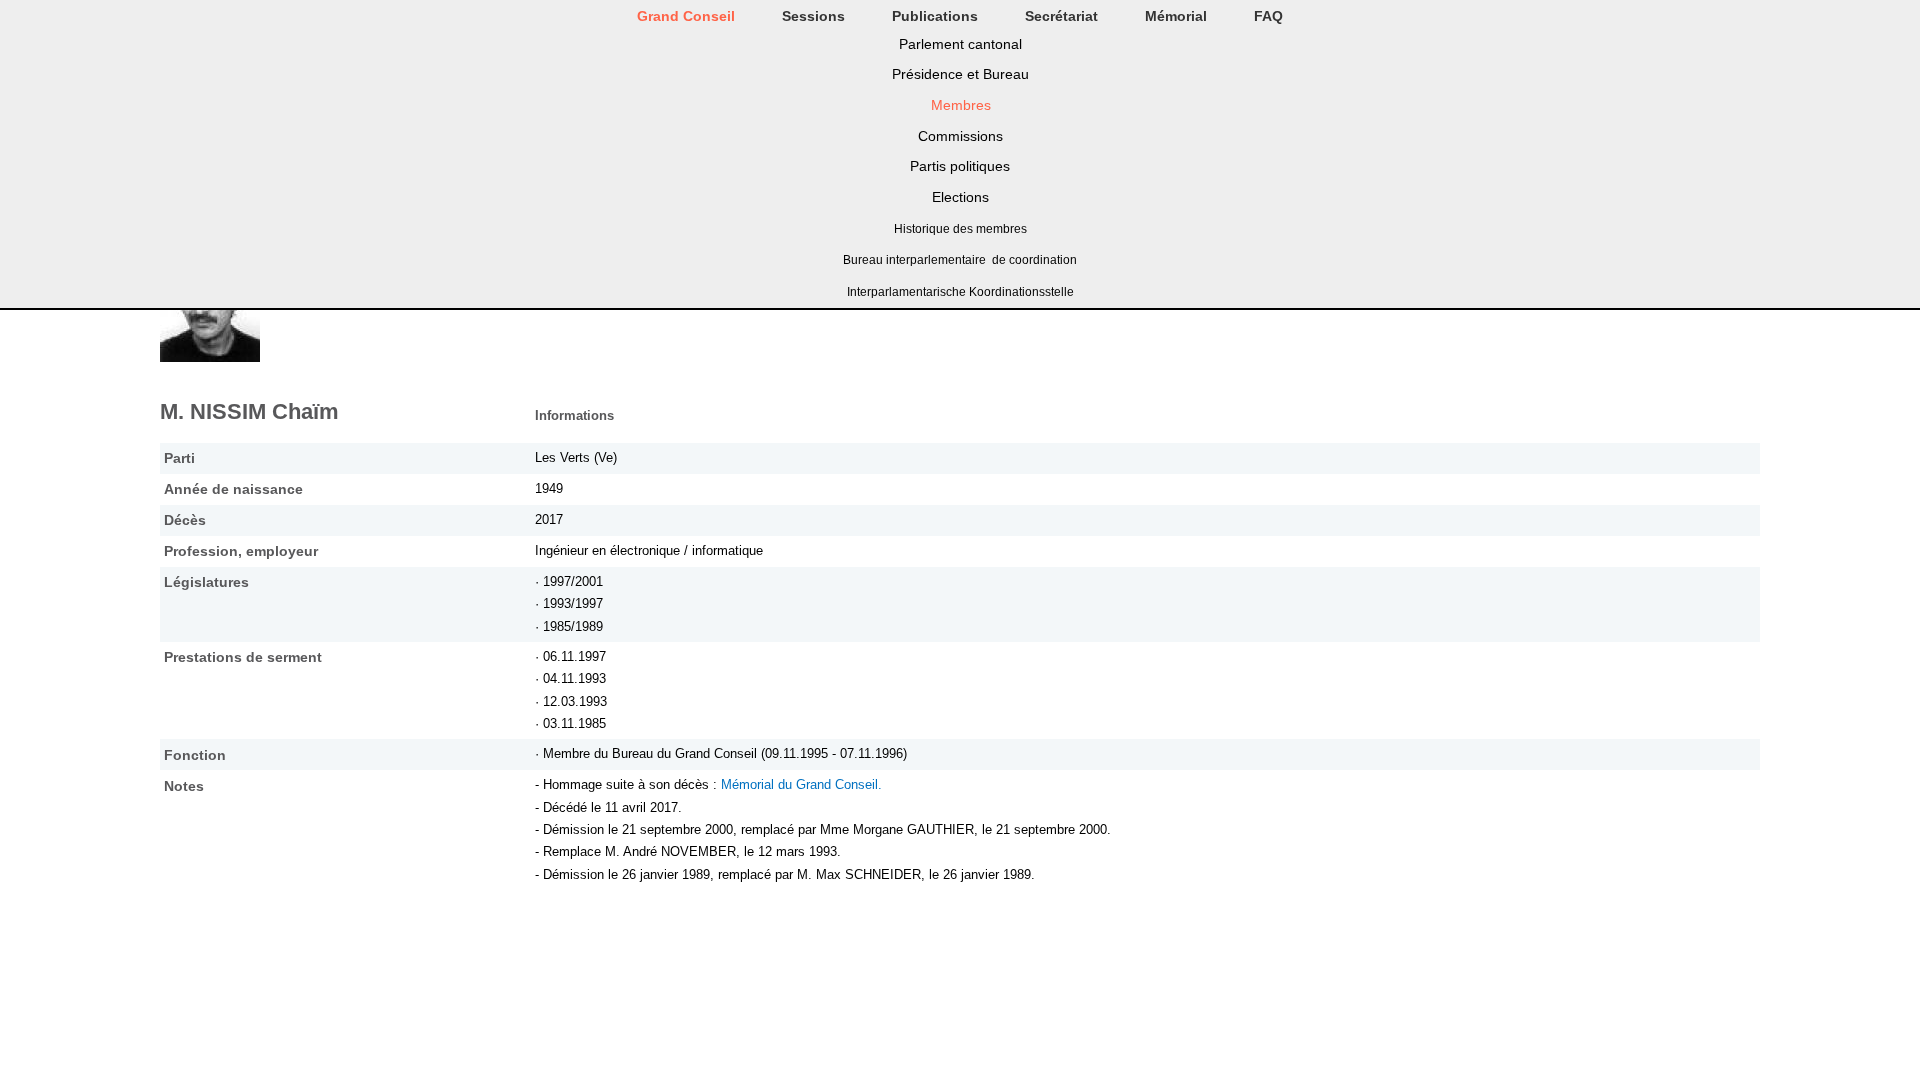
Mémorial (1176, 16)
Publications (935, 16)
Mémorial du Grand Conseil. (801, 784)
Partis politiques (960, 166)
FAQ (1268, 16)
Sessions (813, 16)
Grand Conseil (686, 16)
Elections (960, 197)
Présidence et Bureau (960, 74)
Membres (961, 105)
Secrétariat (1061, 16)
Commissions (960, 136)
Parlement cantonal (960, 44)
